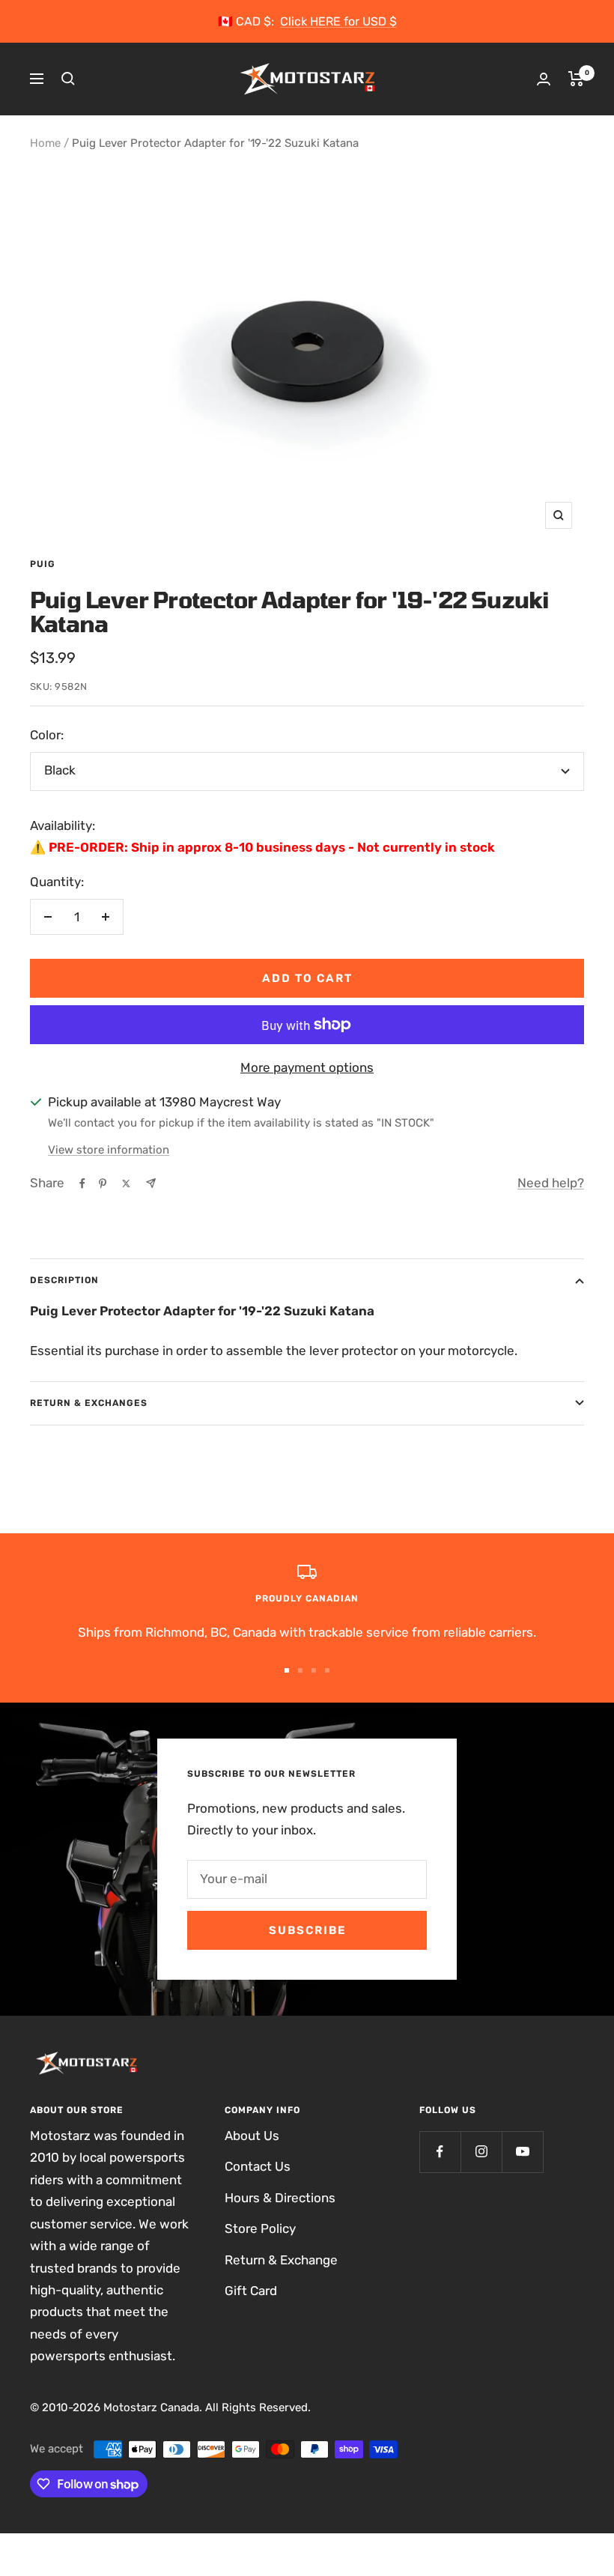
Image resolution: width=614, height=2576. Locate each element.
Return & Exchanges (89, 1403)
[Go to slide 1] (287, 1670)
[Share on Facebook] (82, 1184)
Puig (43, 564)
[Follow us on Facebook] (440, 2152)
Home (45, 143)
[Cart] (576, 79)
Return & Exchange (281, 2260)
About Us (252, 2136)
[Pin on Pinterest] (103, 1184)
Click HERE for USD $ (338, 21)
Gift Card (251, 2291)
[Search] (68, 79)
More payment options (307, 1067)
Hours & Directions (280, 2198)
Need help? (551, 1183)
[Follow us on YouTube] (522, 2152)
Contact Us (258, 2166)
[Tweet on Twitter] (126, 1184)
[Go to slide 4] (327, 1670)
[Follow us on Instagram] (481, 2152)
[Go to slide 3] (314, 1670)
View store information (109, 1150)
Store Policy (260, 2228)
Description (64, 1280)
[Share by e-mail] (151, 1183)
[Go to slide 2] (300, 1670)
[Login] (544, 79)
